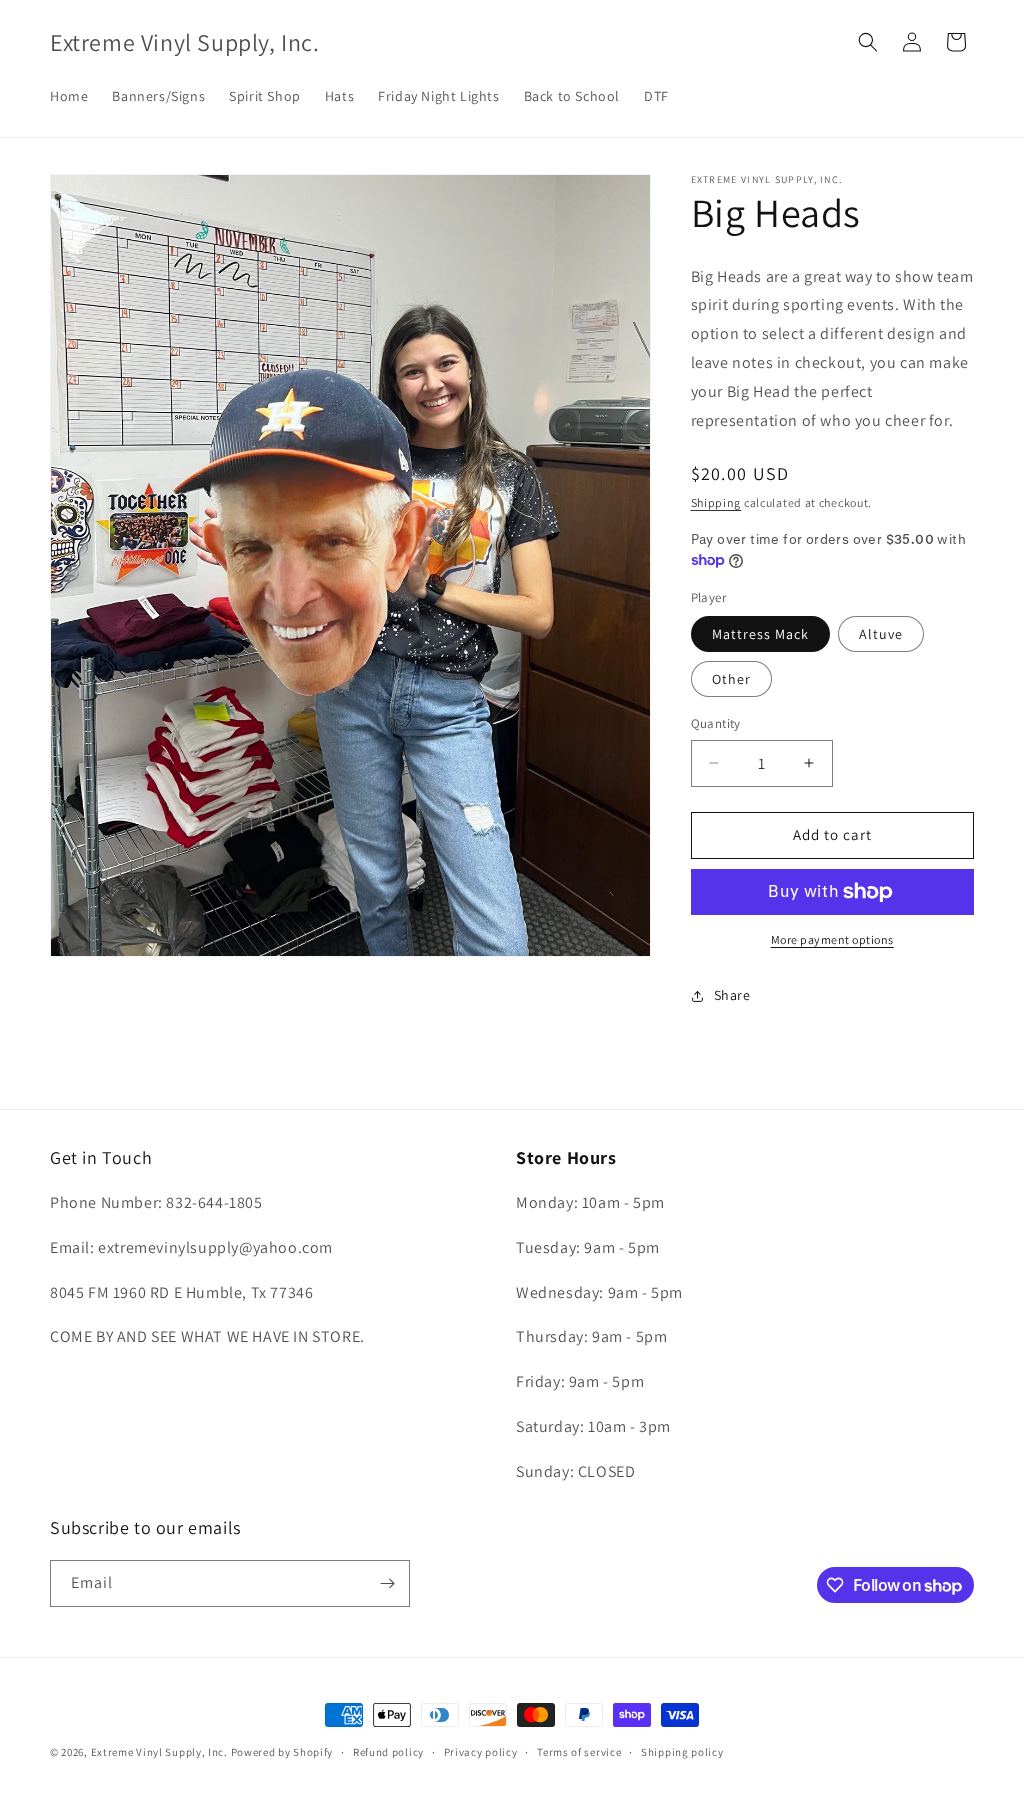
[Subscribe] (387, 1583)
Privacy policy (481, 1752)
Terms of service (579, 1752)
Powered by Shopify (282, 1752)
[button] (868, 42)
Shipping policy (682, 1752)
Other (731, 679)
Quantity (716, 723)
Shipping (716, 502)
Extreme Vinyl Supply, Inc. (159, 1752)
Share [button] (732, 995)
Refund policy (388, 1752)
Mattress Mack (760, 634)
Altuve (881, 634)
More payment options (832, 939)
